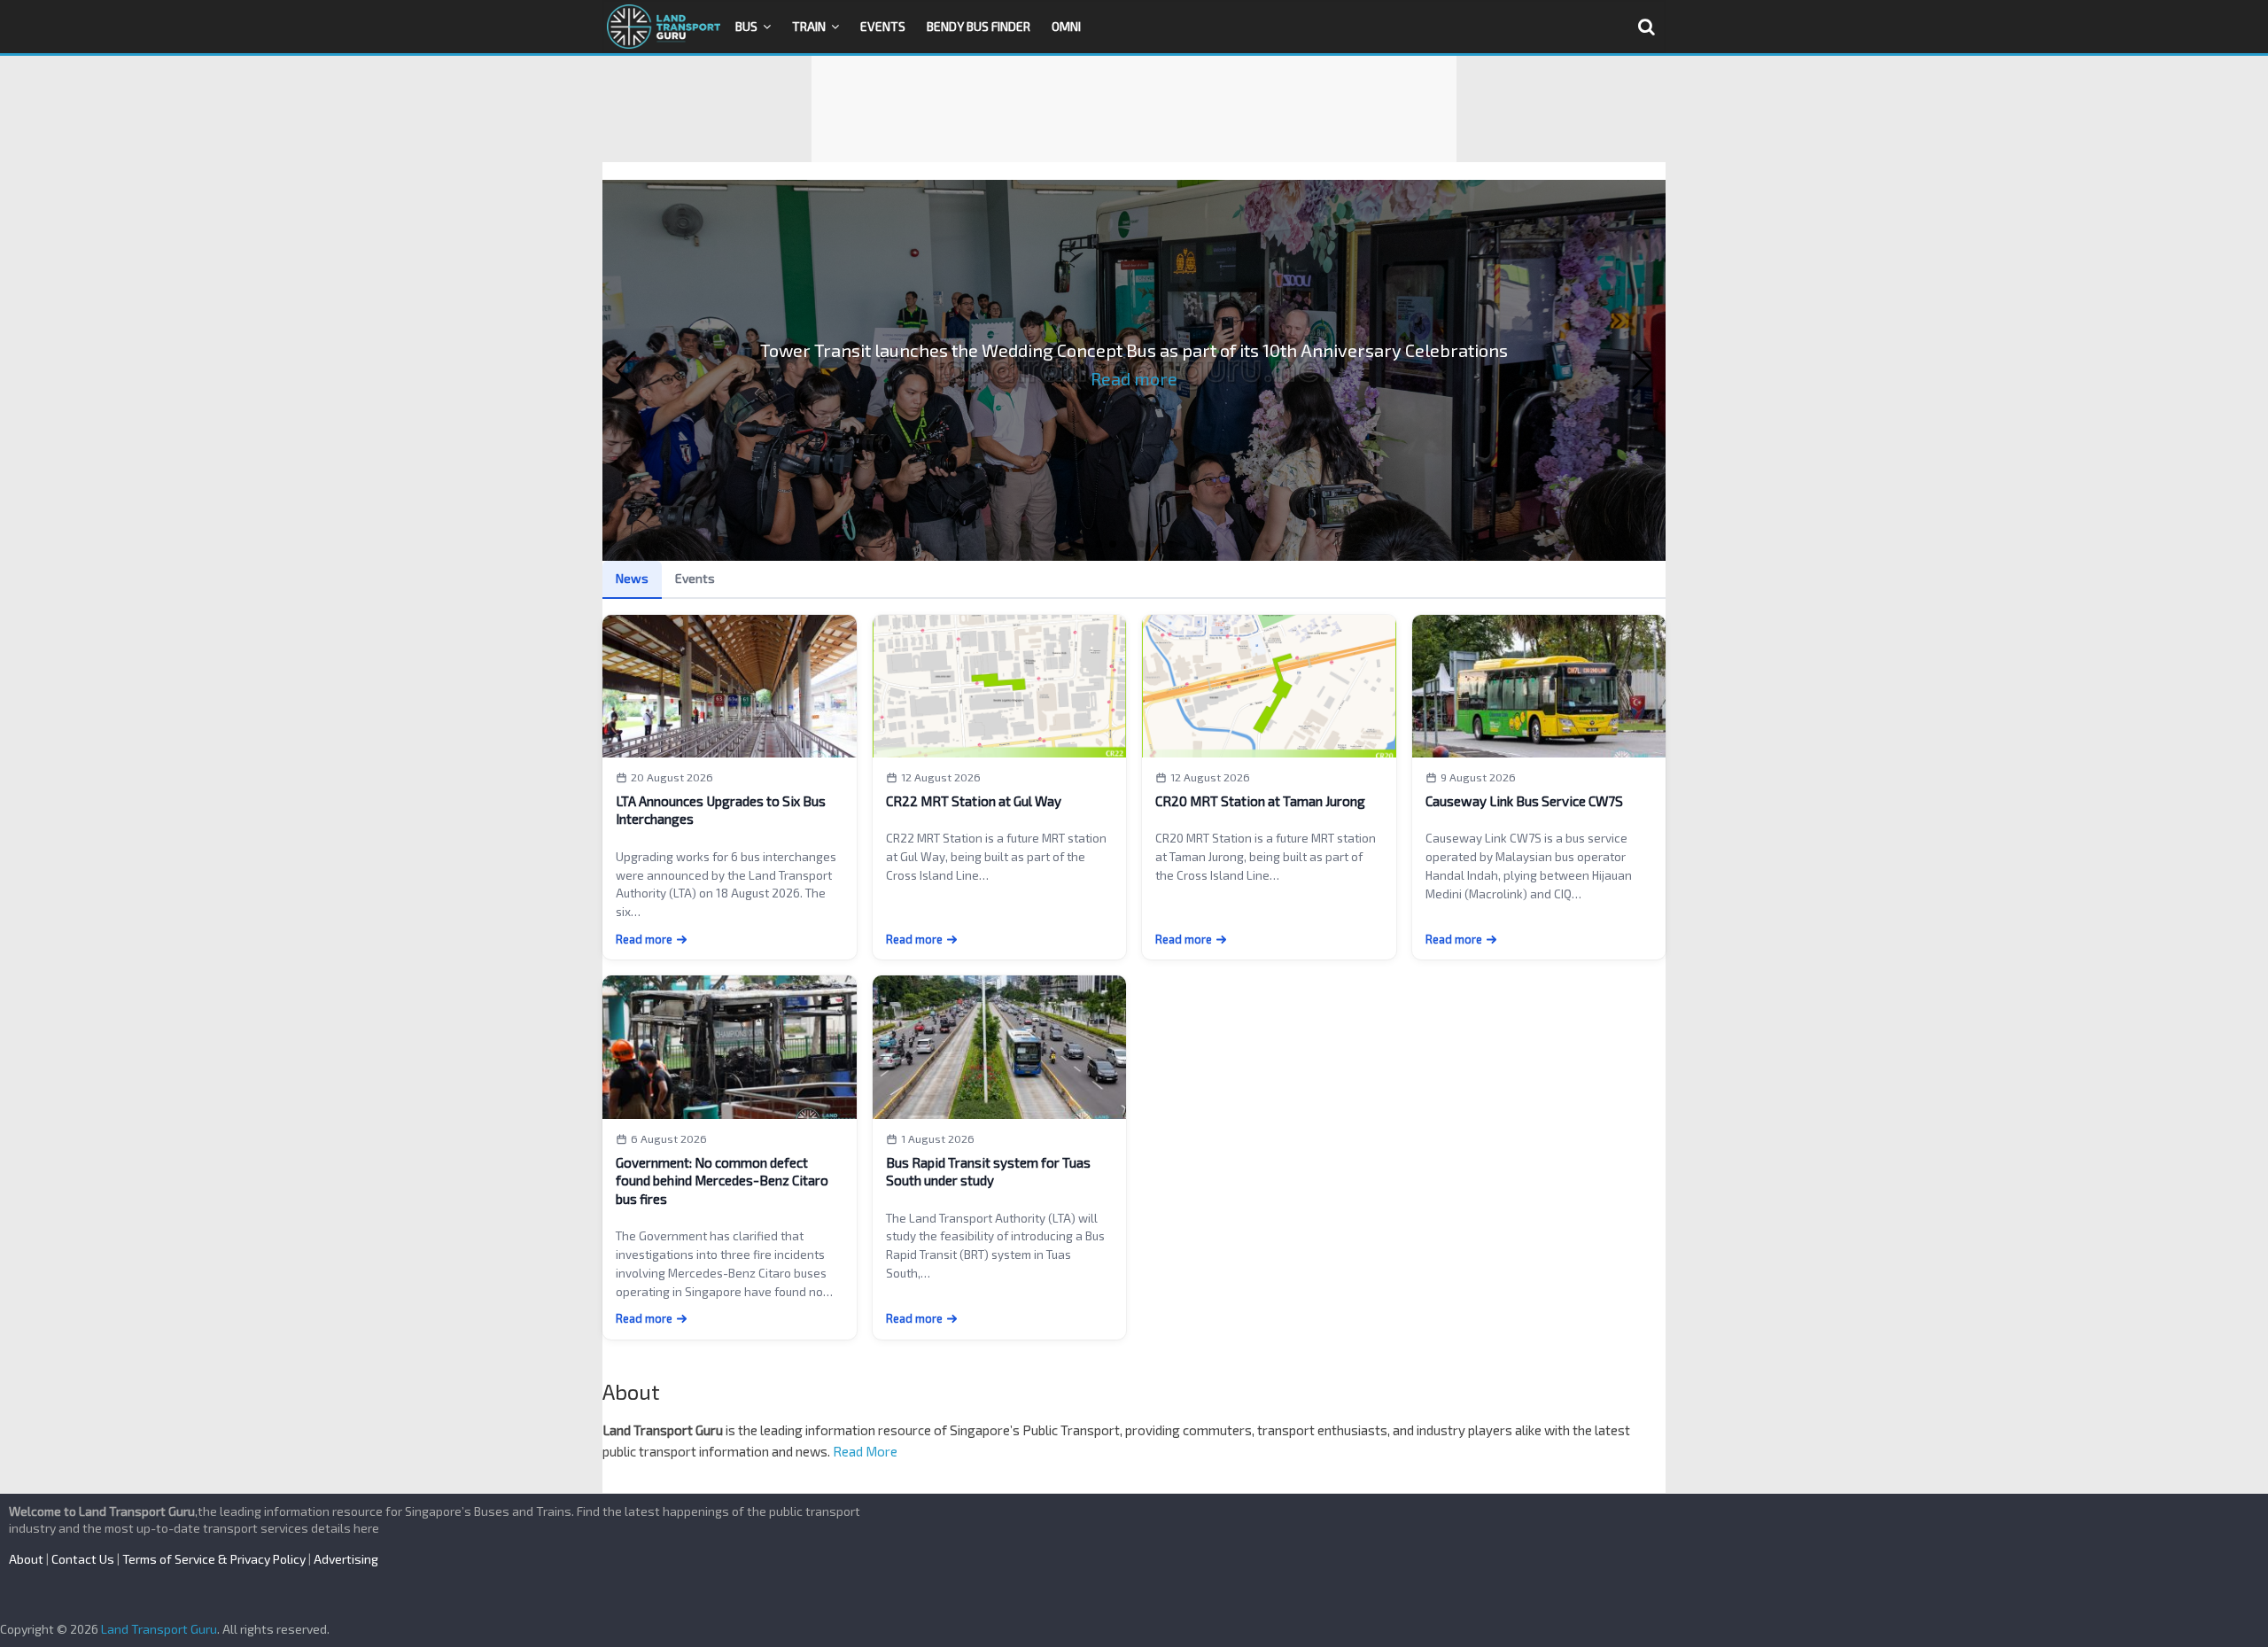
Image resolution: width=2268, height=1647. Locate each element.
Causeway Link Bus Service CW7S (1524, 801)
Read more (1134, 378)
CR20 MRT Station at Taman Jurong (1260, 801)
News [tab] (632, 578)
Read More (865, 1451)
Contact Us (83, 1559)
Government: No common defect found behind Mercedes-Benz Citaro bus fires (722, 1181)
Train (809, 26)
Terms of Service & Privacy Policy (214, 1559)
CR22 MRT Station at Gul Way (974, 801)
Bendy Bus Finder (979, 26)
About (26, 1559)
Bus (746, 26)
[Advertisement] (1134, 109)
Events (883, 26)
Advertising (346, 1559)
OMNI (1066, 26)
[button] (625, 370)
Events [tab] (695, 578)
